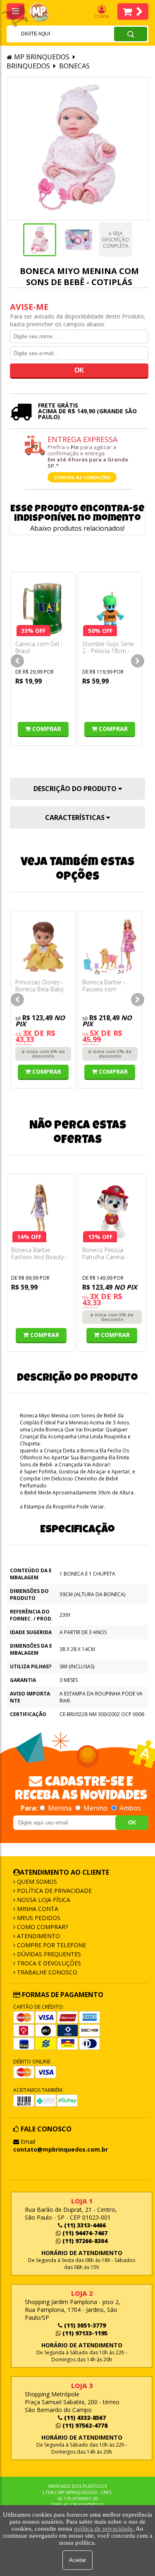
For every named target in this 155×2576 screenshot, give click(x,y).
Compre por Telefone (51, 1945)
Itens (133, 12)
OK (132, 1823)
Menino (95, 1808)
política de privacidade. (104, 2529)
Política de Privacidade (54, 1891)
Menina (60, 1808)
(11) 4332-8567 (84, 2418)
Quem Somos (36, 1882)
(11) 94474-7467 (84, 2233)
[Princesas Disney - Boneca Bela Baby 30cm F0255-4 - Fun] (43, 947)
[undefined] (77, 149)
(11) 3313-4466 (84, 2225)
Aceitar (77, 2560)
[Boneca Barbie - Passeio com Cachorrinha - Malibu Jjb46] (110, 947)
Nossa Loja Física (43, 1900)
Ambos (129, 1808)
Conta (101, 16)
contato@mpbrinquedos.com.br (61, 2149)
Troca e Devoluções (48, 1963)
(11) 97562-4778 (84, 2425)
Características (76, 817)
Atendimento (38, 1936)
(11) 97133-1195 (84, 2333)
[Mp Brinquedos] (44, 13)
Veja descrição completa (116, 240)
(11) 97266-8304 (84, 2241)
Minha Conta (37, 1909)
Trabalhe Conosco (46, 1972)
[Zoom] (40, 240)
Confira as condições (82, 477)
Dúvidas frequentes (48, 1954)
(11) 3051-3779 (84, 2325)
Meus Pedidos (38, 1918)
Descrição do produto (76, 789)
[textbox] (49, 34)
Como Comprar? (42, 1927)
